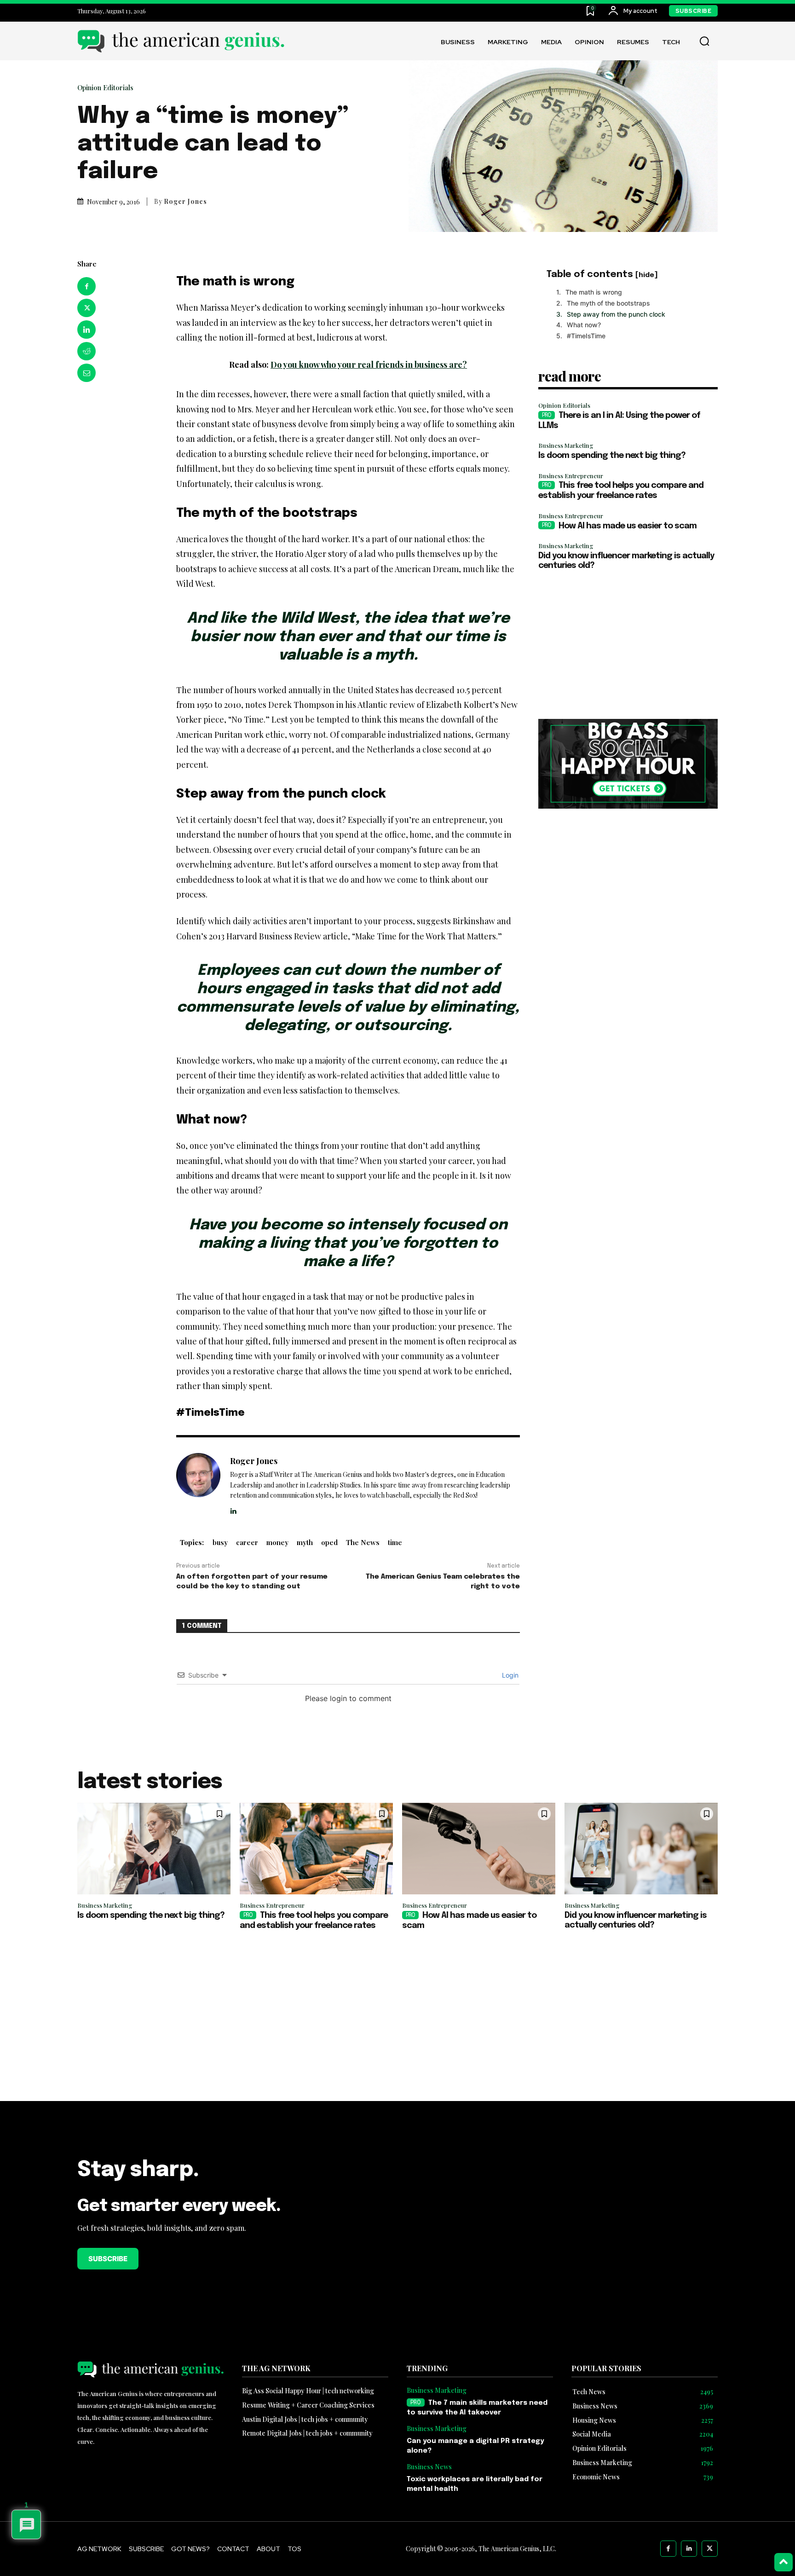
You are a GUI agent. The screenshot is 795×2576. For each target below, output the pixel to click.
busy (220, 1542)
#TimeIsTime (586, 336)
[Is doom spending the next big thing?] (154, 1849)
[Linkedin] (86, 330)
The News (363, 1542)
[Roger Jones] (198, 1485)
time (395, 1542)
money (277, 1542)
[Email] (86, 373)
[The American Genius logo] (181, 41)
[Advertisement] (628, 645)
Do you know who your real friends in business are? (369, 365)
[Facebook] (86, 286)
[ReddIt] (86, 351)
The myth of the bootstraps (608, 303)
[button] (704, 41)
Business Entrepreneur (571, 476)
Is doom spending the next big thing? (612, 456)
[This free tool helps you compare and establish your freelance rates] (316, 1849)
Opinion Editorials (105, 88)
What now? (584, 325)
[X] (86, 308)
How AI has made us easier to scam (628, 526)
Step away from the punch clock (616, 314)
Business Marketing (566, 445)
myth (305, 1542)
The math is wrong (594, 292)
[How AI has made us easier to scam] (479, 1849)
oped (329, 1542)
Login (509, 1675)
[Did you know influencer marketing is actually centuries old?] (641, 1849)
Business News (429, 2467)
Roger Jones (185, 202)
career (247, 1542)
